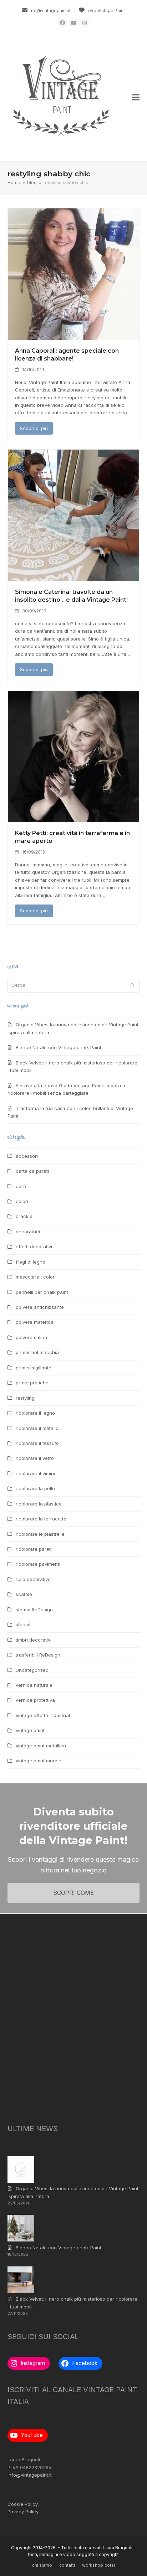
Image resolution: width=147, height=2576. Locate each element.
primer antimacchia (37, 1352)
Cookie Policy (23, 2504)
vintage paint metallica (41, 1746)
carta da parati (32, 1171)
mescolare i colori (36, 1277)
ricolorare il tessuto (37, 1443)
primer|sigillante (34, 1368)
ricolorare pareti (34, 1549)
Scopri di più (34, 428)
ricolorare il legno (35, 1413)
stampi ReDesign (34, 1610)
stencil (23, 1624)
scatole (24, 1594)
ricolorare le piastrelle (40, 1534)
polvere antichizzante (40, 1307)
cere (21, 1186)
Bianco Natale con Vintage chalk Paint (59, 1047)
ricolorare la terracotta (41, 1519)
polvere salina (31, 1337)
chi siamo (42, 2565)
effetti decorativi (34, 1246)
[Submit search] (133, 985)
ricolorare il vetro (35, 1458)
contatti (67, 2565)
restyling (25, 1398)
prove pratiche (32, 1383)
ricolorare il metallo (37, 1428)
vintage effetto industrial (43, 1715)
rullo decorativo (33, 1579)
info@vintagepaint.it (50, 11)
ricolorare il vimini (35, 1473)
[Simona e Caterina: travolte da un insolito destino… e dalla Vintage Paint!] (74, 515)
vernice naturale (34, 1685)
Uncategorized (32, 1670)
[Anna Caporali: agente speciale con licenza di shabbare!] (74, 274)
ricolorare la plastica (39, 1504)
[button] (136, 97)
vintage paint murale (39, 1761)
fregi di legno (31, 1262)
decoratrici (28, 1232)
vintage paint (30, 1730)
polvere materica (35, 1322)
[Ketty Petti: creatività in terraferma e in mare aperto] (74, 756)
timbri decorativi (34, 1640)
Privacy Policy (23, 2512)
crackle (24, 1216)
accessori (27, 1156)
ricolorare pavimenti (38, 1564)
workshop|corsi (98, 2565)
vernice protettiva (35, 1700)
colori (22, 1201)
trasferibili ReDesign (38, 1655)
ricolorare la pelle (35, 1488)
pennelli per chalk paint (42, 1292)
